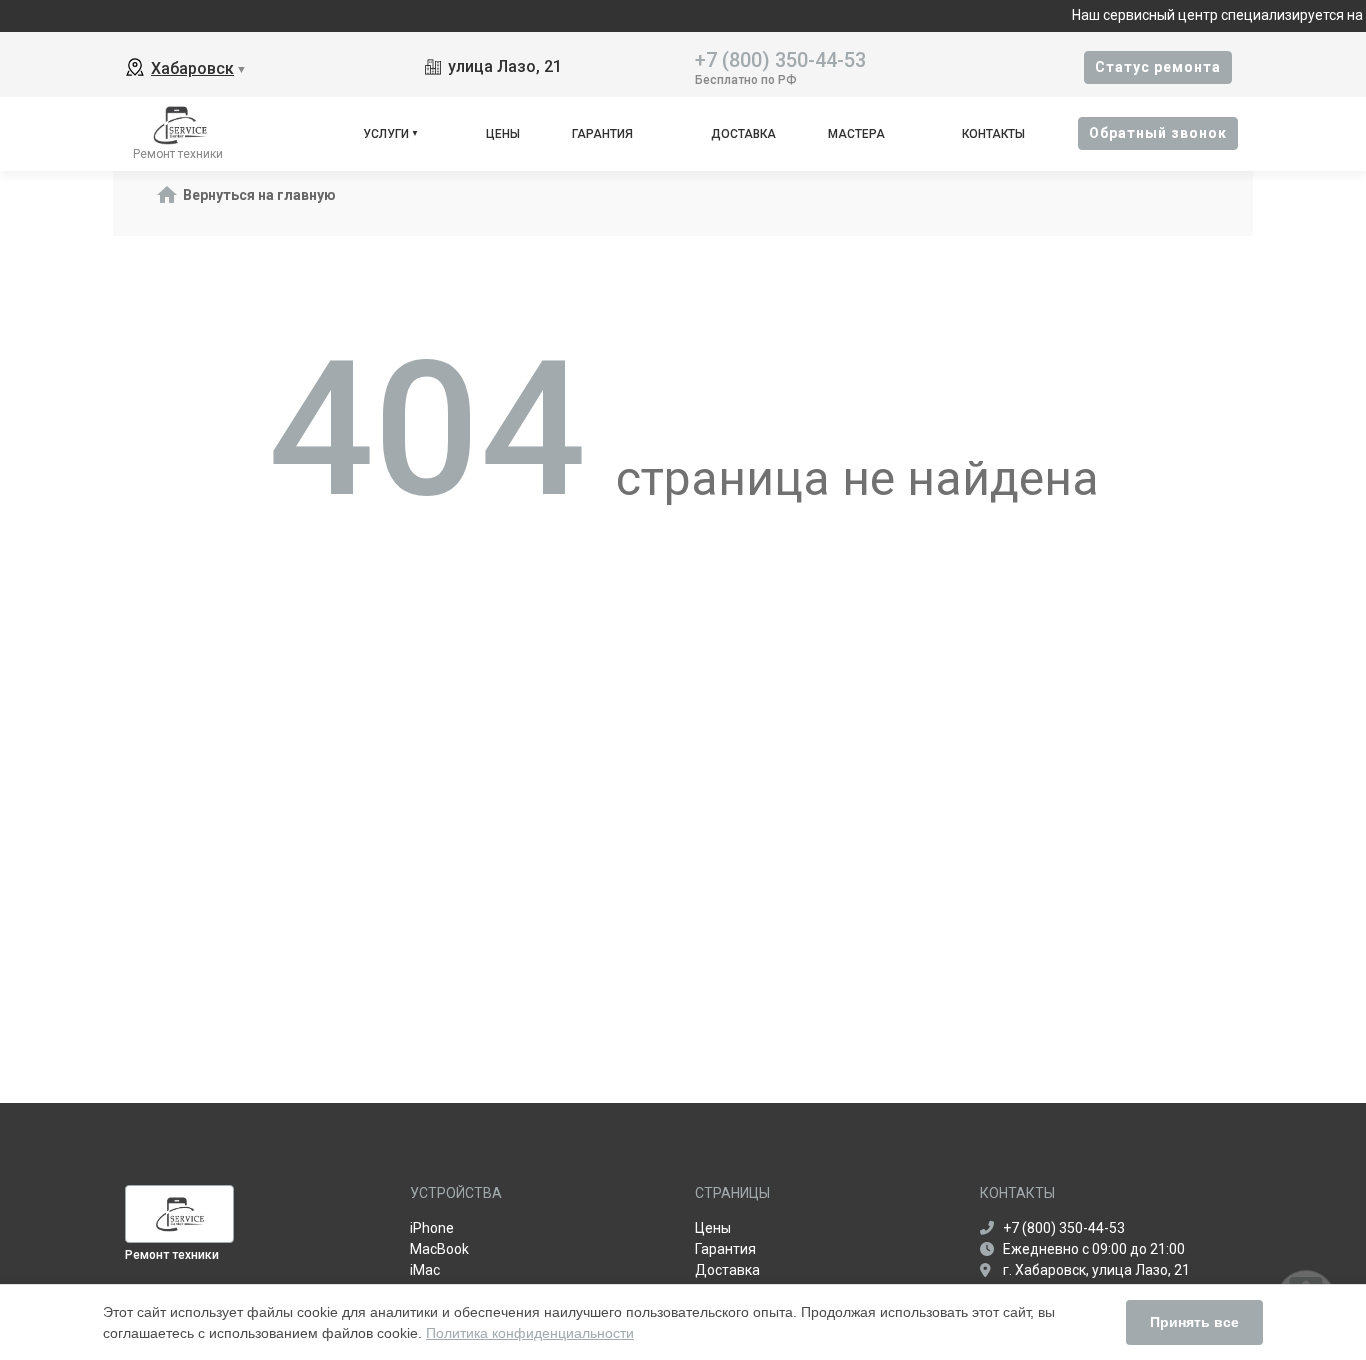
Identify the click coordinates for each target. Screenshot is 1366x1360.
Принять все (1194, 1322)
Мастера (856, 134)
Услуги (386, 134)
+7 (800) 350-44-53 (780, 58)
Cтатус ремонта (1158, 67)
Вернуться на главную (259, 195)
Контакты (993, 134)
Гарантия (602, 134)
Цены (503, 134)
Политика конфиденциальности (530, 1333)
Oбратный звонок (1158, 133)
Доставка (743, 134)
